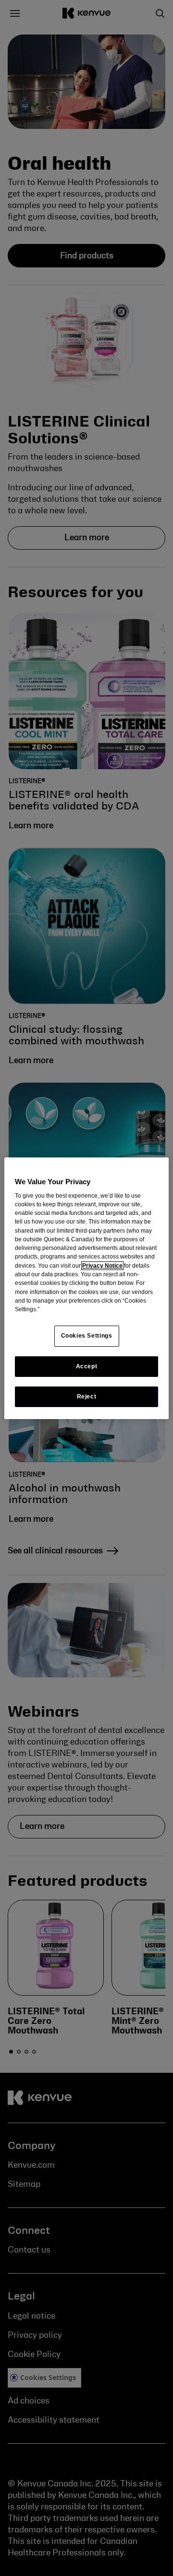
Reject (87, 1397)
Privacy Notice (102, 1266)
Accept (87, 1366)
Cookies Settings (87, 1336)
